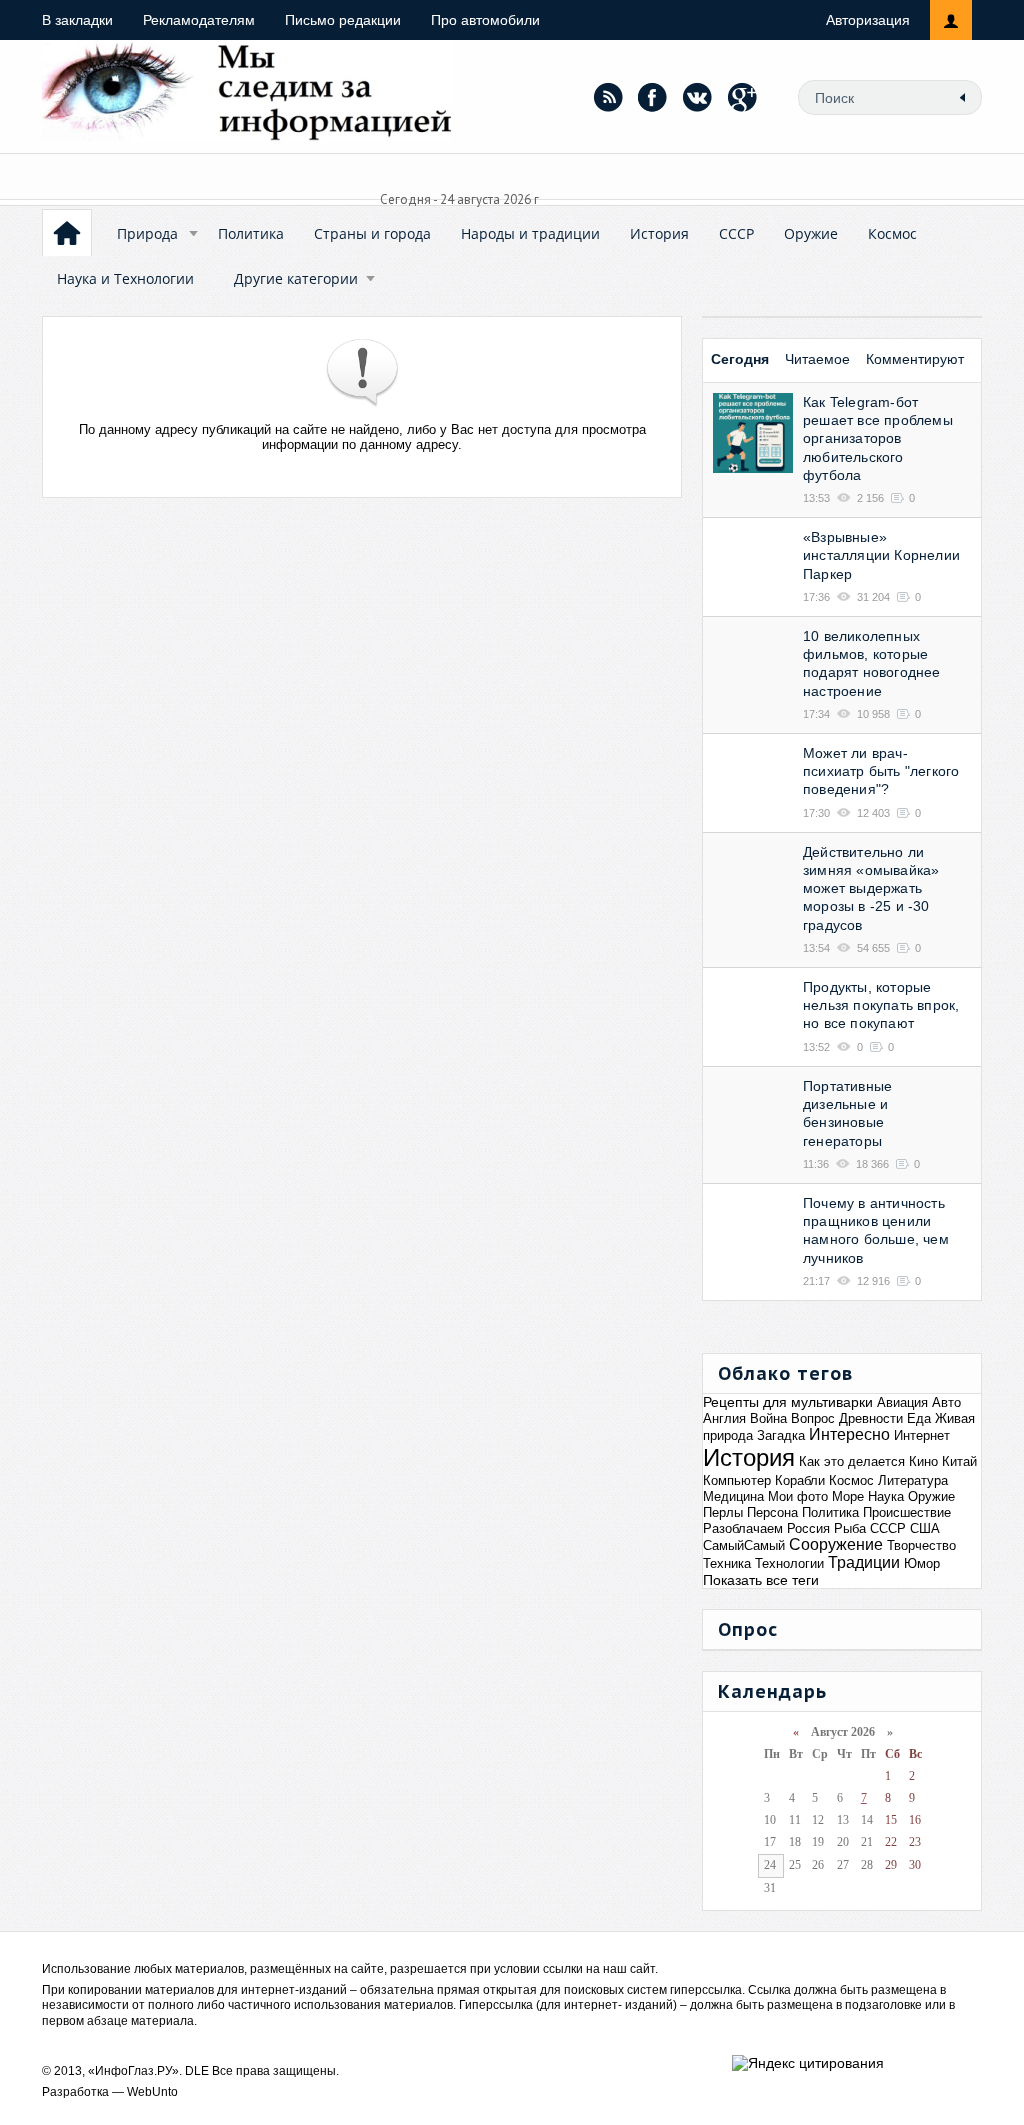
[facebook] (653, 97)
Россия (808, 1528)
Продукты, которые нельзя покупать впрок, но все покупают (881, 1005)
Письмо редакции (343, 20)
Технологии (789, 1563)
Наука (886, 1496)
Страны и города (372, 233)
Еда (919, 1418)
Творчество (921, 1545)
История (659, 233)
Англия (724, 1418)
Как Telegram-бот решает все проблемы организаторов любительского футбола (878, 438)
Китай (959, 1461)
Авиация (902, 1402)
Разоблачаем (743, 1528)
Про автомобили (485, 20)
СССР (736, 233)
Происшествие (907, 1512)
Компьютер (737, 1480)
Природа (147, 233)
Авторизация (868, 20)
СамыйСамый (744, 1545)
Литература (913, 1480)
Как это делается (852, 1461)
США (925, 1528)
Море (848, 1496)
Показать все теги (761, 1580)
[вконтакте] (698, 97)
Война (768, 1418)
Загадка (781, 1435)
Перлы (723, 1512)
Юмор (922, 1563)
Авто (946, 1402)
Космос (892, 233)
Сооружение (836, 1544)
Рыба (850, 1528)
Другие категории (296, 278)
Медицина (733, 1496)
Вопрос (813, 1418)
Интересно (849, 1434)
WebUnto (152, 2092)
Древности (871, 1418)
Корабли (800, 1480)
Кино (923, 1461)
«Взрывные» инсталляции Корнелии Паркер (881, 555)
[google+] (743, 97)
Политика (251, 233)
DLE (197, 2071)
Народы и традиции (530, 233)
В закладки (77, 20)
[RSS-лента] (608, 97)
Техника (727, 1563)
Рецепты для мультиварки (788, 1402)
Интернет (922, 1435)
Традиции (864, 1562)
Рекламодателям (199, 20)
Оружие (811, 233)
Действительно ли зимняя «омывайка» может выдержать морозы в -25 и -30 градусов (871, 888)
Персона (772, 1512)
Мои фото (798, 1496)
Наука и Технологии (125, 278)
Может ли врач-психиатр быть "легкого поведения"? (881, 771)
